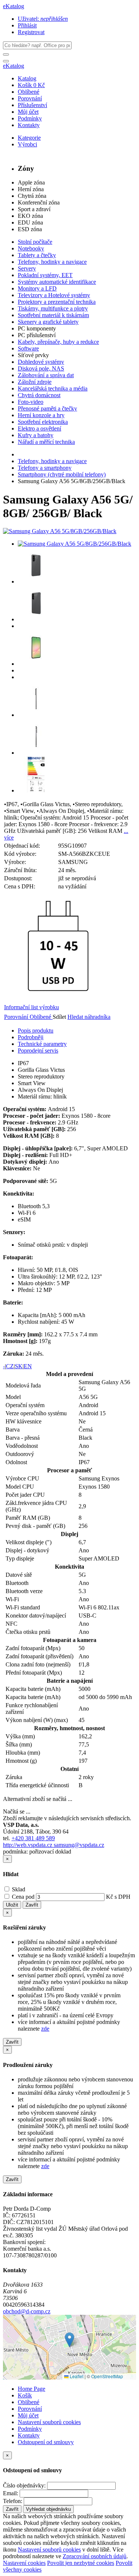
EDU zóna (30, 222)
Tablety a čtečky (37, 255)
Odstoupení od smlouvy (46, 2442)
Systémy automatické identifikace (57, 282)
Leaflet (76, 2376)
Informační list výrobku (32, 1007)
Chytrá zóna (32, 196)
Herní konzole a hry (41, 415)
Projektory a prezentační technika (57, 302)
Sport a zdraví (34, 209)
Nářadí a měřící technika (46, 442)
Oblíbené (29, 92)
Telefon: (13, 2501)
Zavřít (32, 1905)
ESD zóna (30, 229)
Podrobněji (31, 1037)
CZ (10, 1366)
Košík (25, 2395)
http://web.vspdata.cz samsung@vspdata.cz (54, 1845)
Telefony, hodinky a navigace (52, 262)
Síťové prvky (33, 355)
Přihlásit (27, 25)
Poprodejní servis (38, 1051)
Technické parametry (42, 1044)
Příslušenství (32, 105)
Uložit (12, 1905)
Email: (11, 2493)
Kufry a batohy (36, 435)
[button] (69, 2340)
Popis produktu (36, 1031)
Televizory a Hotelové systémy (54, 295)
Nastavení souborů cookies (49, 2422)
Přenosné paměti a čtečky (47, 408)
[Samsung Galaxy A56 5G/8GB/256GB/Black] (60, 531)
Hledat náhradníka (89, 1017)
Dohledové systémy (41, 362)
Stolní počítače (35, 242)
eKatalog (14, 6)
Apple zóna (31, 182)
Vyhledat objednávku (48, 2509)
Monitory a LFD (37, 288)
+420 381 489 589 (33, 1838)
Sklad (18, 1889)
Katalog (27, 78)
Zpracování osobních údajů (95, 2556)
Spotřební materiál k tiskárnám (53, 315)
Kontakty (29, 125)
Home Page (32, 2389)
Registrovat (31, 32)
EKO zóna (30, 216)
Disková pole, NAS (41, 368)
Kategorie (29, 138)
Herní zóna (31, 189)
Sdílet (60, 1017)
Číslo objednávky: (24, 2485)
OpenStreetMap (107, 2376)
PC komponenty (37, 328)
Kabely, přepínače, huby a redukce (58, 342)
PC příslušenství (37, 335)
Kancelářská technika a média (53, 388)
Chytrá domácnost (39, 395)
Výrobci (27, 144)
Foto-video (31, 402)
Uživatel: (43, 19)
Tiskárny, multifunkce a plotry (53, 308)
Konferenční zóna (39, 202)
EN (28, 1366)
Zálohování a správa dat (46, 375)
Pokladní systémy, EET (45, 275)
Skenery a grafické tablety (48, 322)
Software (28, 348)
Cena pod (23, 1897)
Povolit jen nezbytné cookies (81, 2563)
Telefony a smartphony (45, 468)
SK (19, 1366)
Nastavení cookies (24, 2563)
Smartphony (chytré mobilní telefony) (62, 474)
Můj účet (28, 112)
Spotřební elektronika (43, 422)
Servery (27, 268)
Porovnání (30, 98)
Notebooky (31, 248)
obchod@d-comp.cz (27, 2311)
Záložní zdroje (35, 382)
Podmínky (30, 118)
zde (45, 2029)
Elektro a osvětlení (39, 428)
